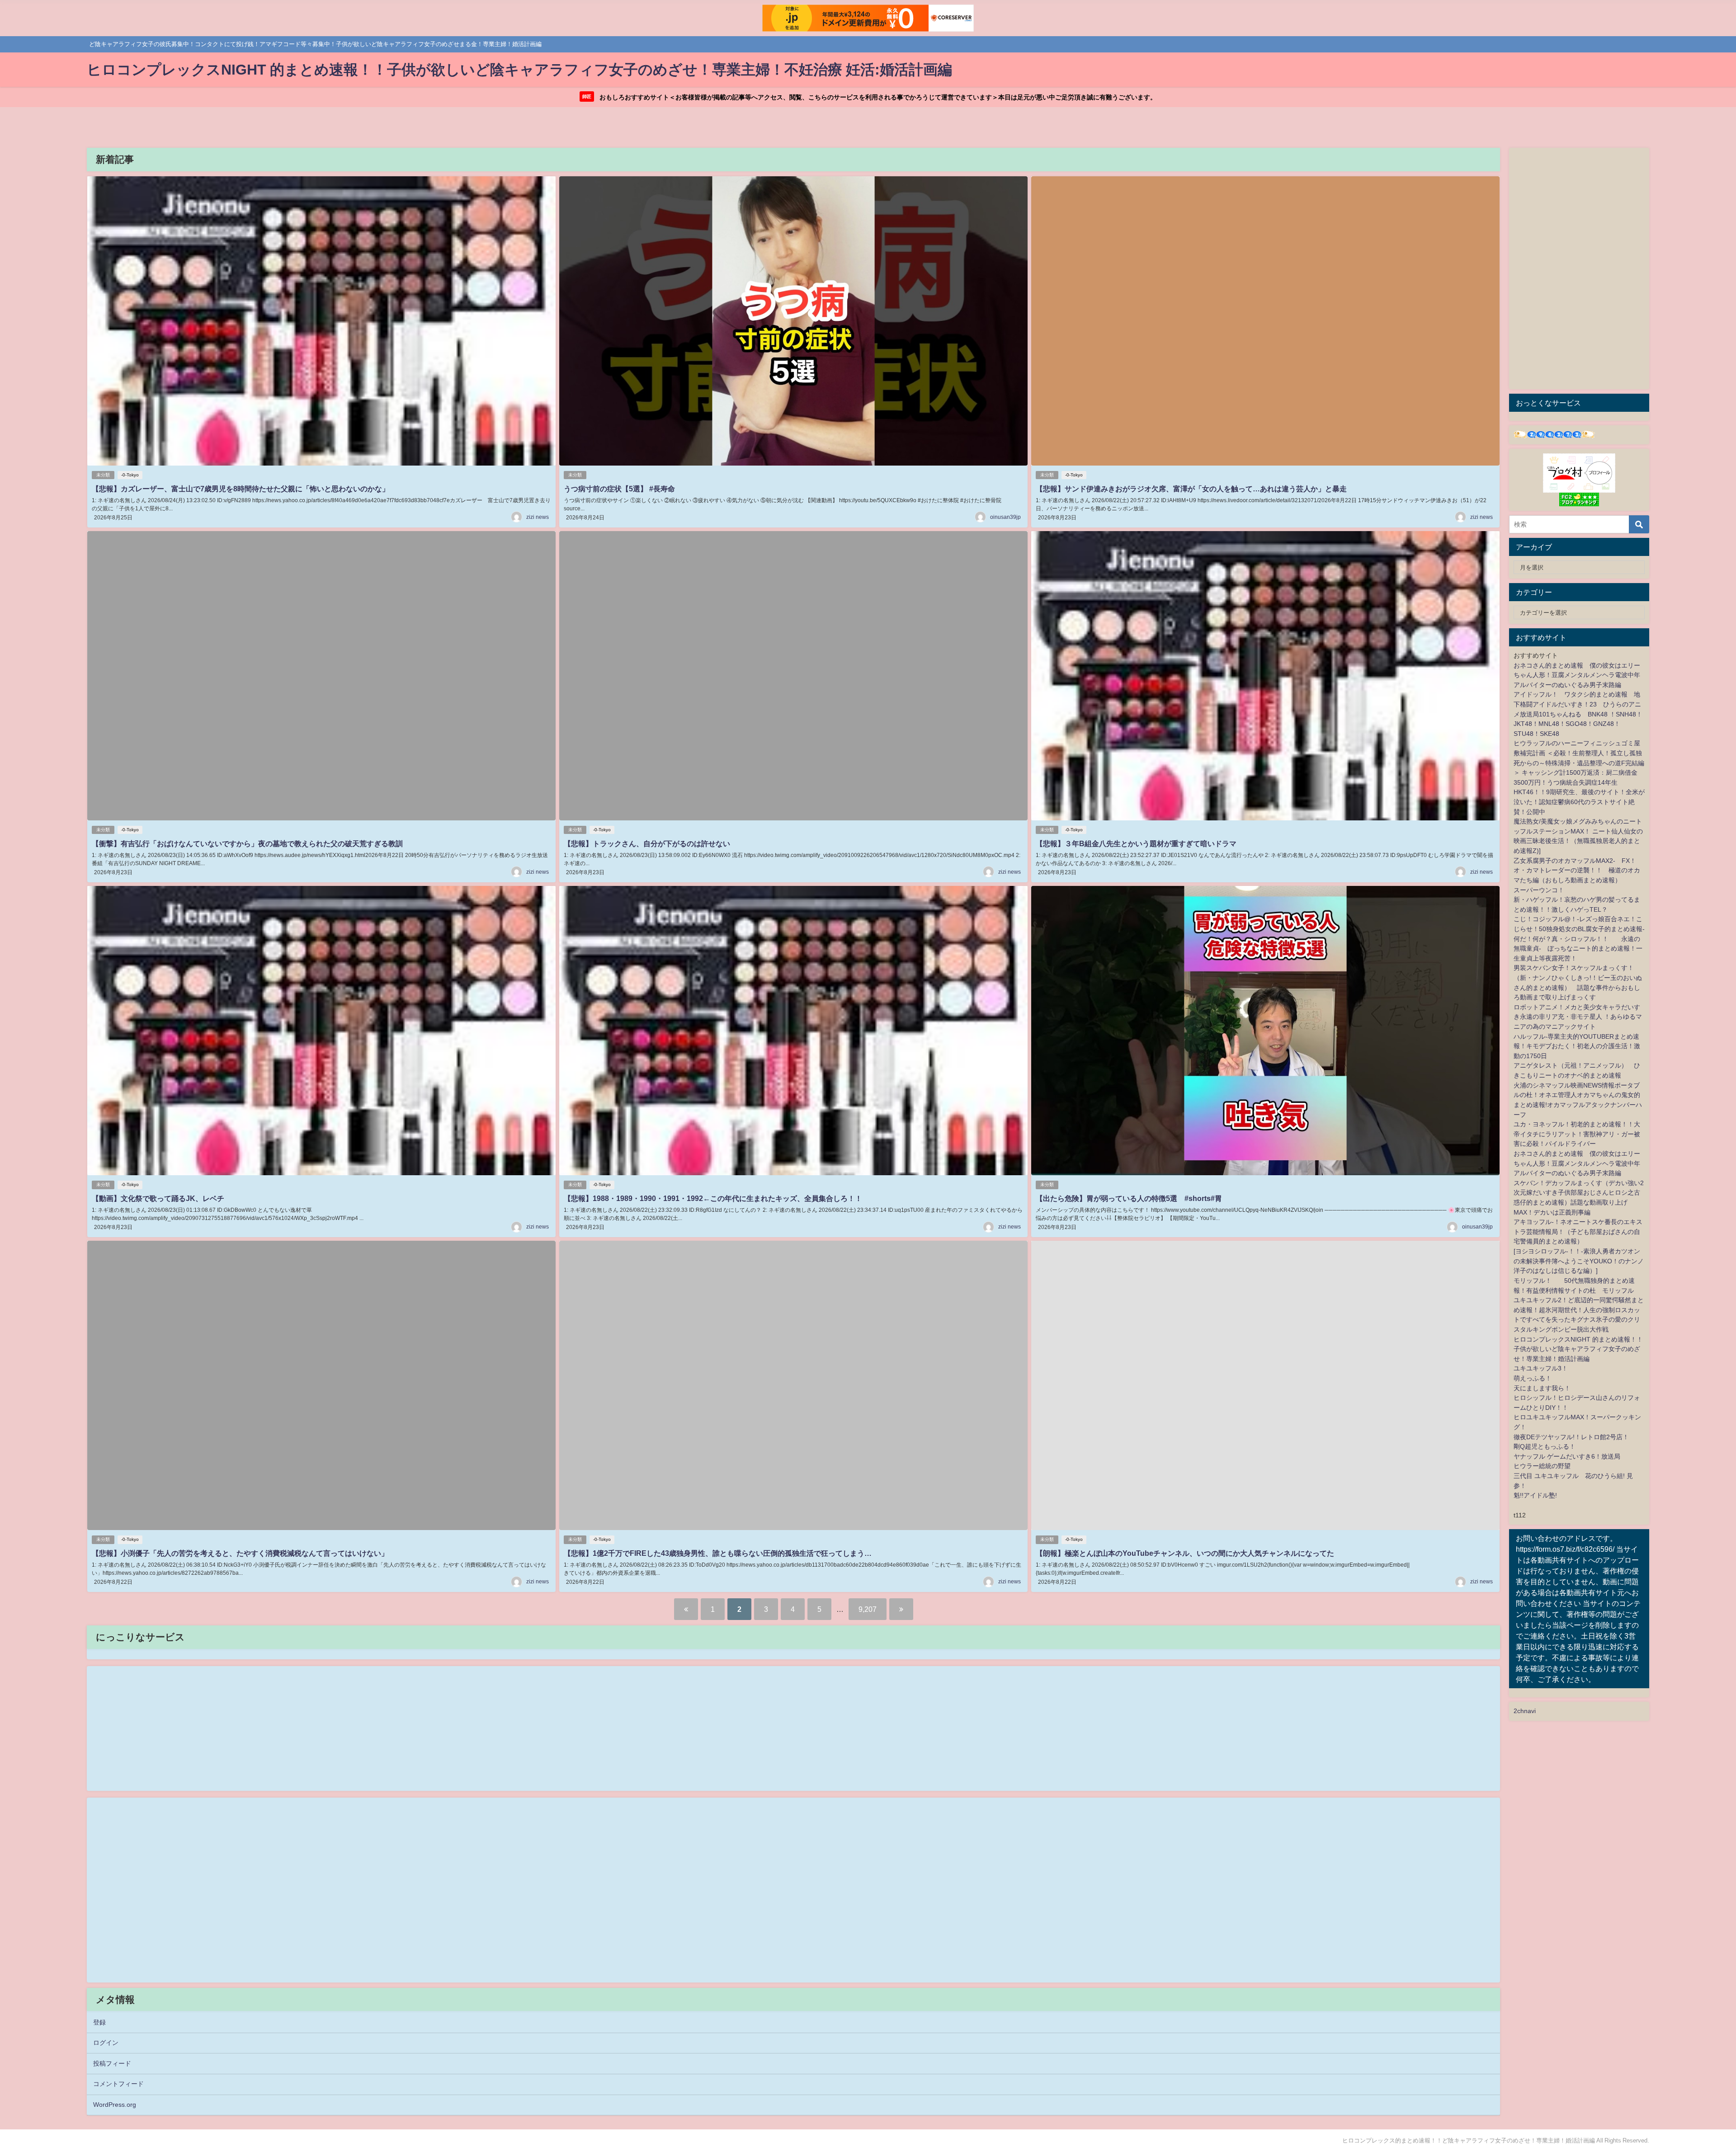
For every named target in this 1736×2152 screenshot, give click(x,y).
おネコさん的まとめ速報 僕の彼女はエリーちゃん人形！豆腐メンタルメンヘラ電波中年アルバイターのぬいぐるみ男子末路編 (1577, 675)
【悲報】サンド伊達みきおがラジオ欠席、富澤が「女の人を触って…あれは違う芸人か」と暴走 (1191, 489)
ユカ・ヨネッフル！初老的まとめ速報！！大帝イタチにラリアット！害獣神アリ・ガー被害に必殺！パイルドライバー (1577, 1134)
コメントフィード (118, 2084)
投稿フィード (112, 2063)
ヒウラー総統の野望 (1542, 1466)
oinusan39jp (1005, 517)
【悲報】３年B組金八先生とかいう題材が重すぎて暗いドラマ (1136, 843)
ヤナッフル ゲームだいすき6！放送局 (1567, 1456)
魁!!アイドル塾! (1535, 1495)
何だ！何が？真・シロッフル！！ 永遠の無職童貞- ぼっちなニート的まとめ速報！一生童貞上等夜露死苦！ (1578, 949)
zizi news (538, 517)
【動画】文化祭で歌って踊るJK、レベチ (158, 1198)
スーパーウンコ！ (1539, 890)
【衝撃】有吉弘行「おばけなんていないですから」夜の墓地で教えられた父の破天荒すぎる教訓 (247, 843)
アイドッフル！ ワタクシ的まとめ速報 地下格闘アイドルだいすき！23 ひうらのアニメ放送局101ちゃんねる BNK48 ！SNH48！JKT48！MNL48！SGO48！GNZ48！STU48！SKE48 (1578, 714)
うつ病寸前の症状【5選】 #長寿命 (619, 489)
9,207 (868, 1609)
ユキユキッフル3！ (1541, 1368)
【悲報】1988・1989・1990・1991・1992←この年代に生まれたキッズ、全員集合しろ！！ (713, 1198)
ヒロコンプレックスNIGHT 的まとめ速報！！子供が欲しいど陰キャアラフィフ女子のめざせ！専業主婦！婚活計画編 (1578, 1349)
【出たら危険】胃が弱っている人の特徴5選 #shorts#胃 (1129, 1198)
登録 (99, 2022)
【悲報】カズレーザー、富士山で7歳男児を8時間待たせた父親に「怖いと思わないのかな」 (241, 489)
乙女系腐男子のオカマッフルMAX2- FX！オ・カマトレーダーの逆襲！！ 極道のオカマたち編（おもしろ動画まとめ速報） (1577, 870)
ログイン (106, 2043)
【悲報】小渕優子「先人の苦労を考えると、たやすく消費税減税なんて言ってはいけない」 (240, 1553)
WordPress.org (115, 2105)
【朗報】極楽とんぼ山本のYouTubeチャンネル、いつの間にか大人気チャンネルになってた (1185, 1553)
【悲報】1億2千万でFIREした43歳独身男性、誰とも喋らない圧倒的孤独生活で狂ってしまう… (718, 1553)
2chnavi (1525, 1711)
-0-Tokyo (130, 475)
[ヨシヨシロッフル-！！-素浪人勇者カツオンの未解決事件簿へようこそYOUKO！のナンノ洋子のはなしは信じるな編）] (1579, 1261)
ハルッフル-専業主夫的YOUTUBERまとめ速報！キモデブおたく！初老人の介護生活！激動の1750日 (1577, 1046)
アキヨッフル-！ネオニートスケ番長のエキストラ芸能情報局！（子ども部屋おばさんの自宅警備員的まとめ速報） (1578, 1231)
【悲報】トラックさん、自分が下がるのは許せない (647, 843)
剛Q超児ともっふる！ (1545, 1446)
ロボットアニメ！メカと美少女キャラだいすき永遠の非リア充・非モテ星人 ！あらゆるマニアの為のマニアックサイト (1578, 1017)
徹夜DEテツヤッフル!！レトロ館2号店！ (1571, 1437)
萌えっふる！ (1533, 1378)
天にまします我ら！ (1542, 1388)
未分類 (103, 475)
